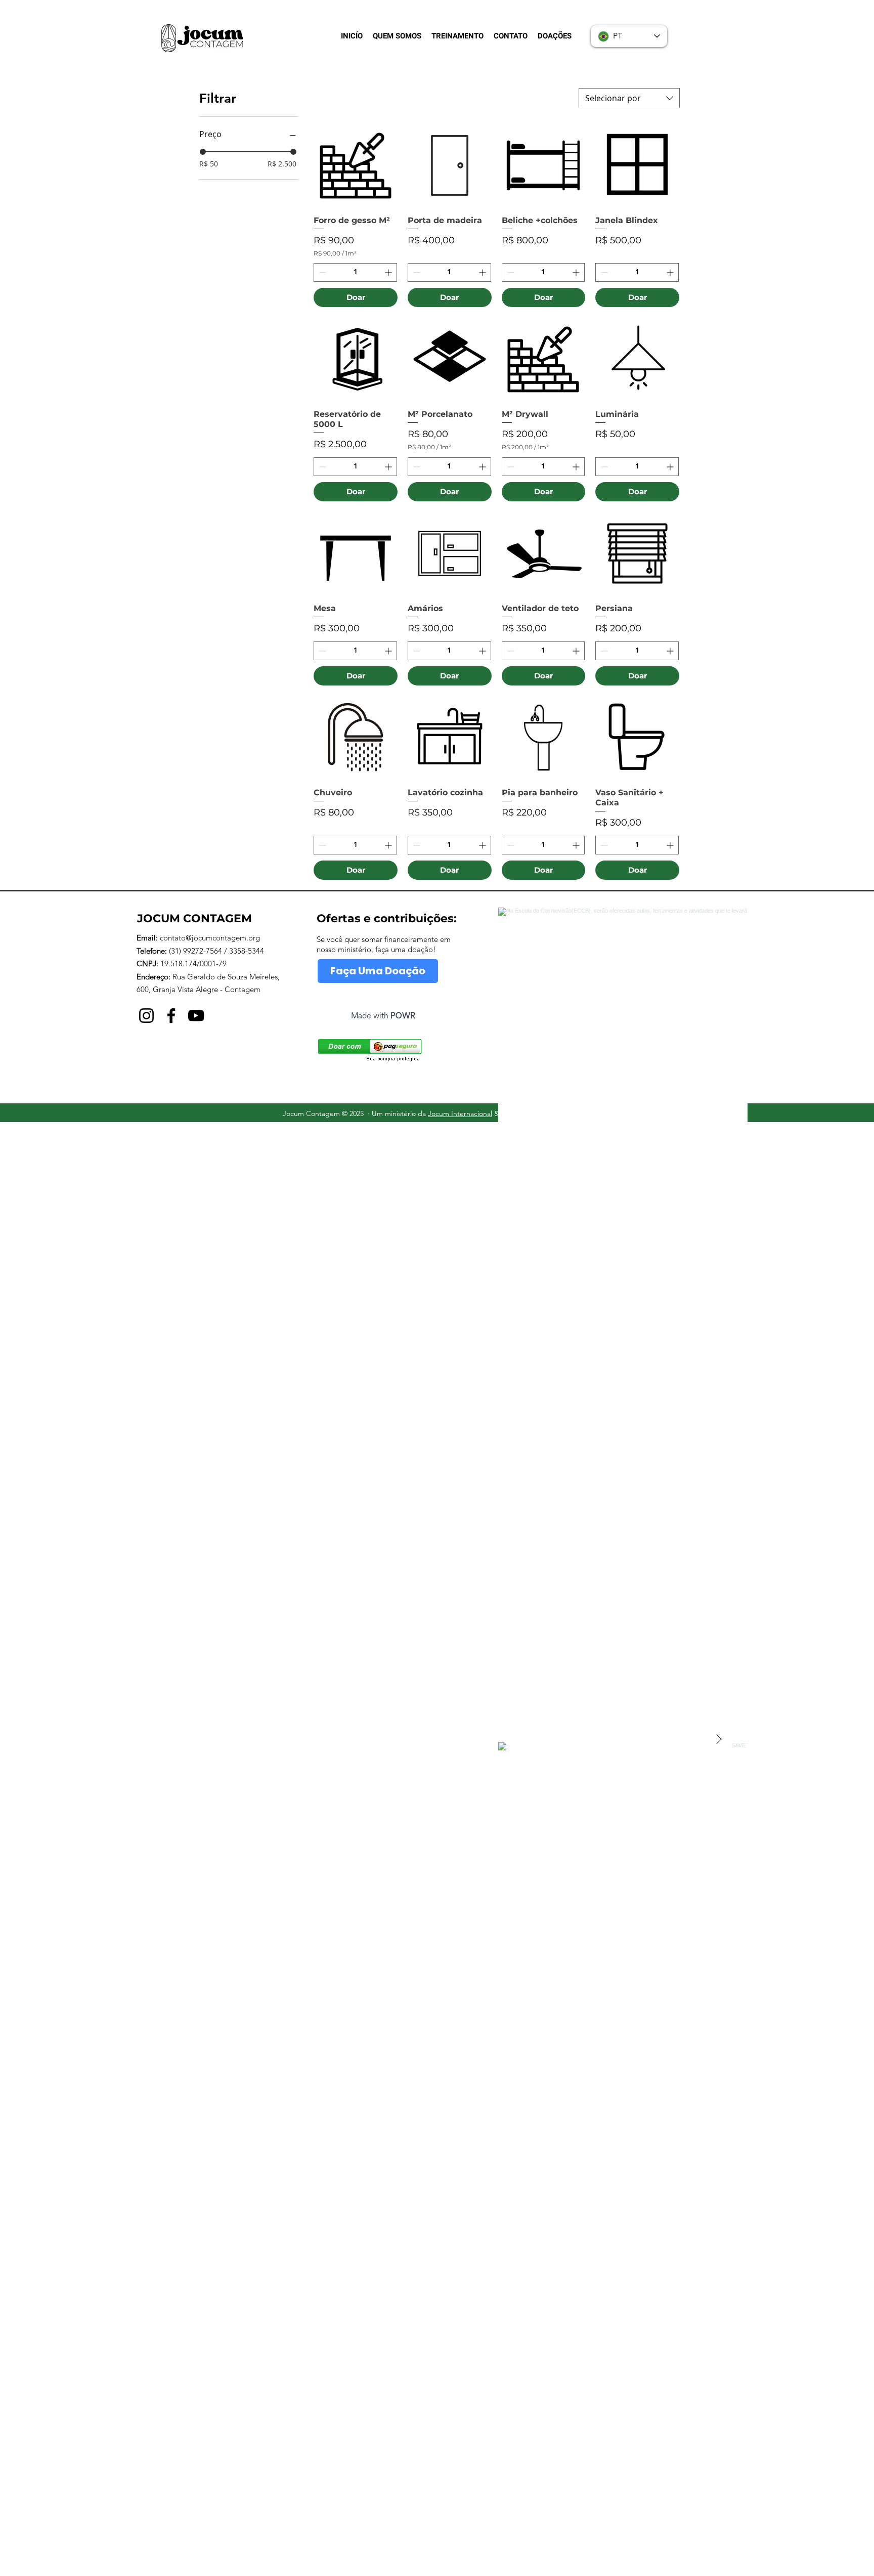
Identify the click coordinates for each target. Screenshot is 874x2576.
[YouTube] (196, 1016)
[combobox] (629, 98)
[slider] (203, 152)
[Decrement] (321, 272)
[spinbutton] (355, 272)
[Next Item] (719, 1739)
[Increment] (389, 272)
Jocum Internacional (460, 1113)
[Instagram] (146, 1016)
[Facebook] (171, 1016)
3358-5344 (247, 951)
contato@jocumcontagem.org (210, 938)
